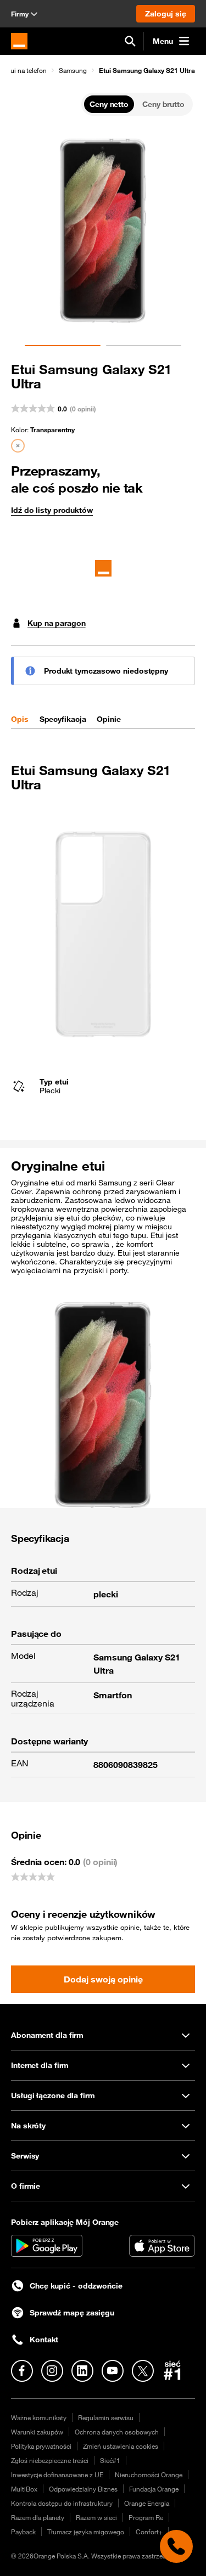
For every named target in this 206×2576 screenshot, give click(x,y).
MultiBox (24, 2489)
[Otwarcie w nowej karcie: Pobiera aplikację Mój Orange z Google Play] (47, 2246)
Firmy (20, 14)
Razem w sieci (96, 2517)
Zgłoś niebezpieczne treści (50, 2460)
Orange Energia (147, 2503)
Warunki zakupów (37, 2432)
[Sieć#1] (172, 2370)
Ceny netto (109, 104)
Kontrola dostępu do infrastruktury (62, 2503)
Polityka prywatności (41, 2446)
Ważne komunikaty (39, 2417)
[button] (68, 70)
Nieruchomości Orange (149, 2475)
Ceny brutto (163, 104)
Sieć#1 (110, 2460)
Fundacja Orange (154, 2489)
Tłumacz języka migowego (86, 2532)
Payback (23, 2532)
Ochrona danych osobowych (117, 2432)
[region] (103, 70)
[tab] (20, 719)
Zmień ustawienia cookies (121, 2446)
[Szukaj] (130, 41)
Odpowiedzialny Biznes (83, 2489)
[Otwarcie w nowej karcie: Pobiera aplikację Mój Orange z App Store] (162, 2246)
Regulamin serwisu (106, 2417)
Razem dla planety (38, 2517)
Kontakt (44, 2340)
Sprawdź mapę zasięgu (72, 2313)
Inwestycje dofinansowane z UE (57, 2475)
